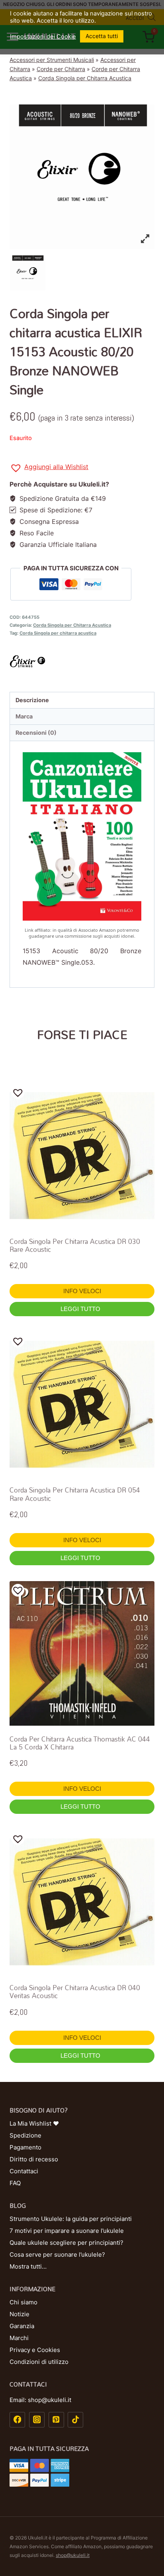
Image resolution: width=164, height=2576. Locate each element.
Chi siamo (23, 2302)
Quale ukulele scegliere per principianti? (66, 2243)
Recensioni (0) (36, 733)
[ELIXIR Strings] (82, 661)
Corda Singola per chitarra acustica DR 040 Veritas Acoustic (75, 1992)
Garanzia (22, 2326)
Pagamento (25, 2147)
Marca (24, 716)
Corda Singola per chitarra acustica (58, 633)
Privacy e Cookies (35, 2350)
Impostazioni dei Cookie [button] (43, 37)
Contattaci (24, 2171)
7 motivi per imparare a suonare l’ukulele (67, 2231)
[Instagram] (37, 2420)
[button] (49, 468)
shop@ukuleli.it (73, 2555)
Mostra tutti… (28, 2266)
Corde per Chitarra (61, 69)
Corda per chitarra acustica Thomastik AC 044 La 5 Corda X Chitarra (80, 1743)
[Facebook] (17, 2420)
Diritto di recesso (34, 2159)
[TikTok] (75, 2420)
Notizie (20, 2314)
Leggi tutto (81, 1309)
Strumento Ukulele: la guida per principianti (71, 2219)
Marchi (19, 2338)
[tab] (82, 700)
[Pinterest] (56, 2420)
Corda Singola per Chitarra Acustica (85, 78)
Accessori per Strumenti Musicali (52, 60)
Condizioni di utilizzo (39, 2362)
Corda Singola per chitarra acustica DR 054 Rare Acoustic (75, 1494)
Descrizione (32, 700)
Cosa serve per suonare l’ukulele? (57, 2254)
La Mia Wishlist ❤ (34, 2123)
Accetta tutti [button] (102, 36)
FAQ (15, 2183)
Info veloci (82, 1291)
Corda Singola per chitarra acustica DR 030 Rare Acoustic (75, 1245)
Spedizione (25, 2135)
